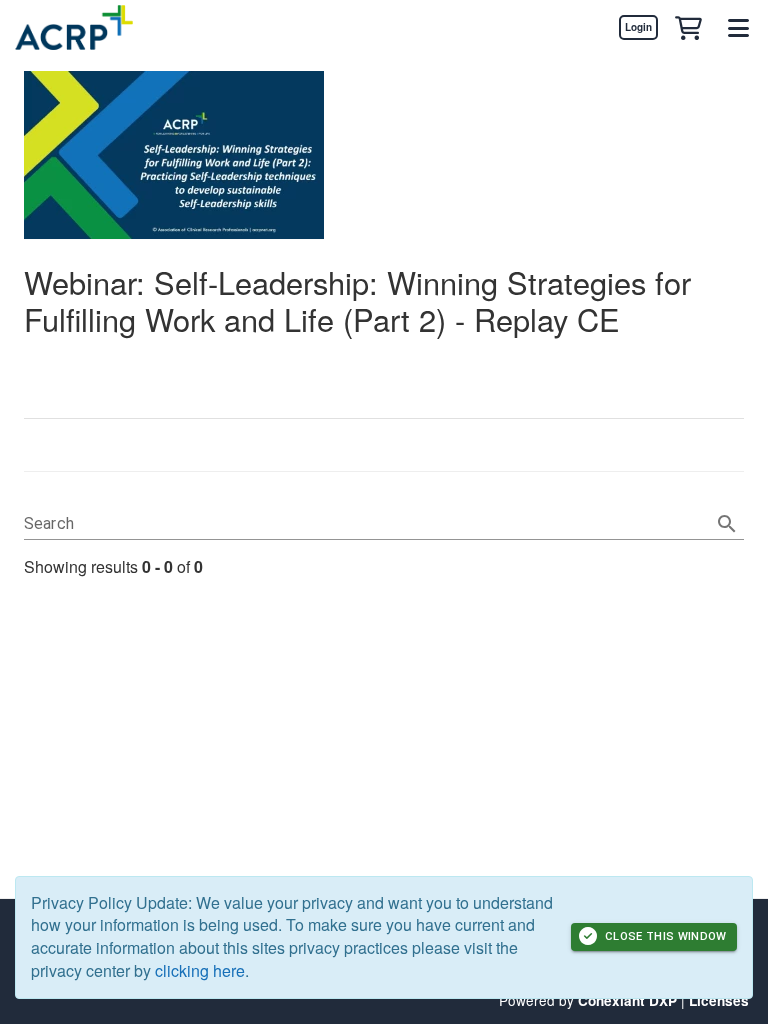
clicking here (200, 970)
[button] (688, 27)
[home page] (74, 27)
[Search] (727, 524)
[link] (638, 27)
